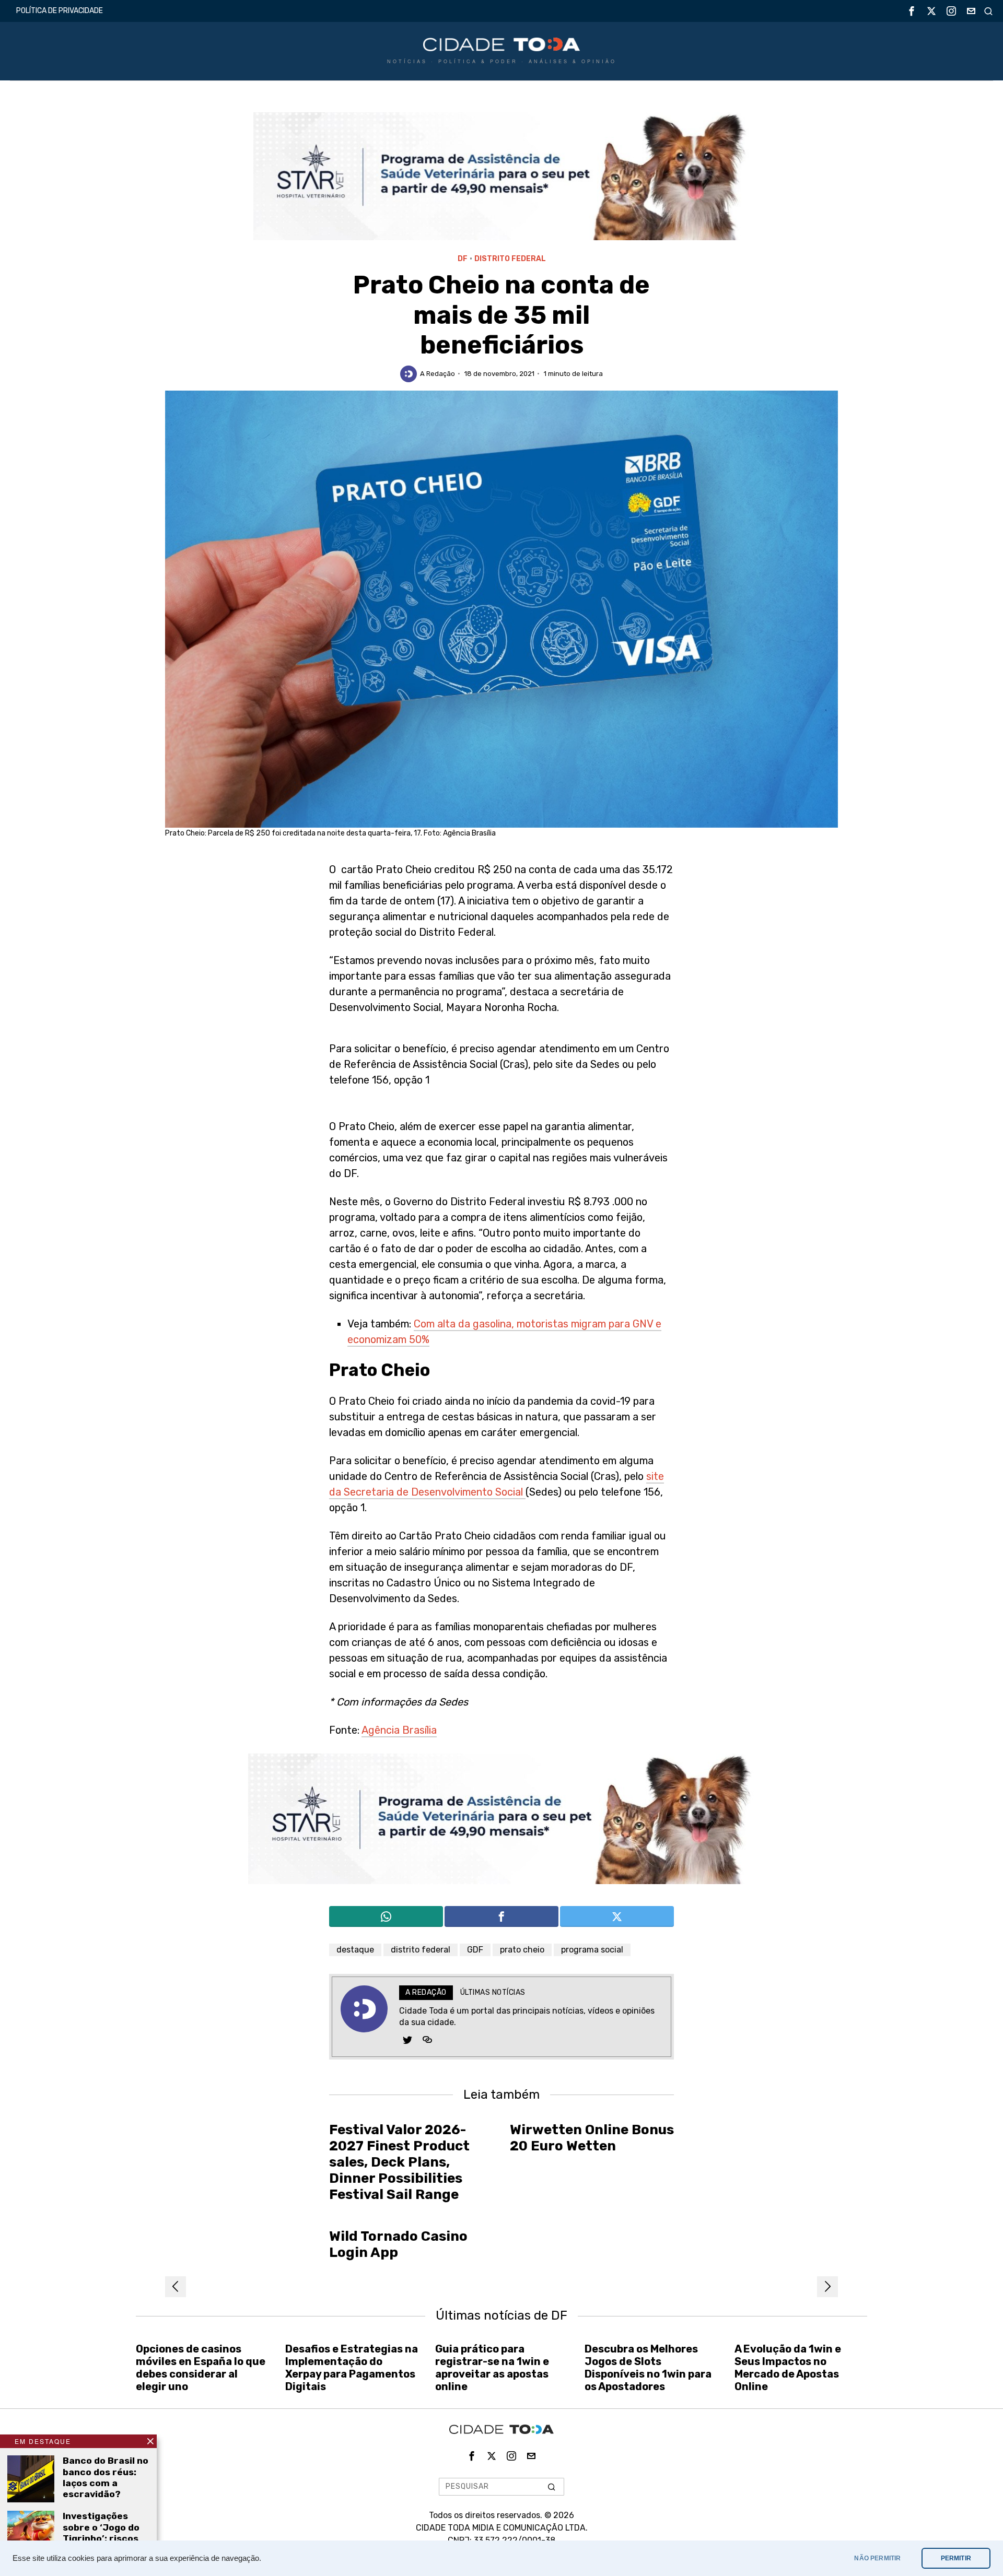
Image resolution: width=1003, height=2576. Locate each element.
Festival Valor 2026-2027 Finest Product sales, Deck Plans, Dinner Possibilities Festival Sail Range (399, 2162)
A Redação (438, 374)
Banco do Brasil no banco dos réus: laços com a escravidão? (106, 2477)
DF (463, 259)
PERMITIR (956, 2558)
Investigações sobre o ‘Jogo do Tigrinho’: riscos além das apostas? (101, 2538)
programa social (592, 1950)
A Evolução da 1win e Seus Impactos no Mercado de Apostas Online (788, 2368)
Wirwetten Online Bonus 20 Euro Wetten (592, 2138)
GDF (475, 1950)
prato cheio (522, 1950)
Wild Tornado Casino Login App (398, 2244)
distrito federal (421, 1950)
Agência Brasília (399, 1730)
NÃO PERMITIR (877, 2558)
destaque (355, 1950)
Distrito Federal (510, 259)
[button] (552, 2487)
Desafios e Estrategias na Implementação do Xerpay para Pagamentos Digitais (352, 2368)
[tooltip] (912, 11)
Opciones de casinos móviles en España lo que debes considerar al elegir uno (201, 2368)
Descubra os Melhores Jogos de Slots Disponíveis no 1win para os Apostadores (648, 2368)
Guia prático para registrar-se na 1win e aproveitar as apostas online (492, 2368)
